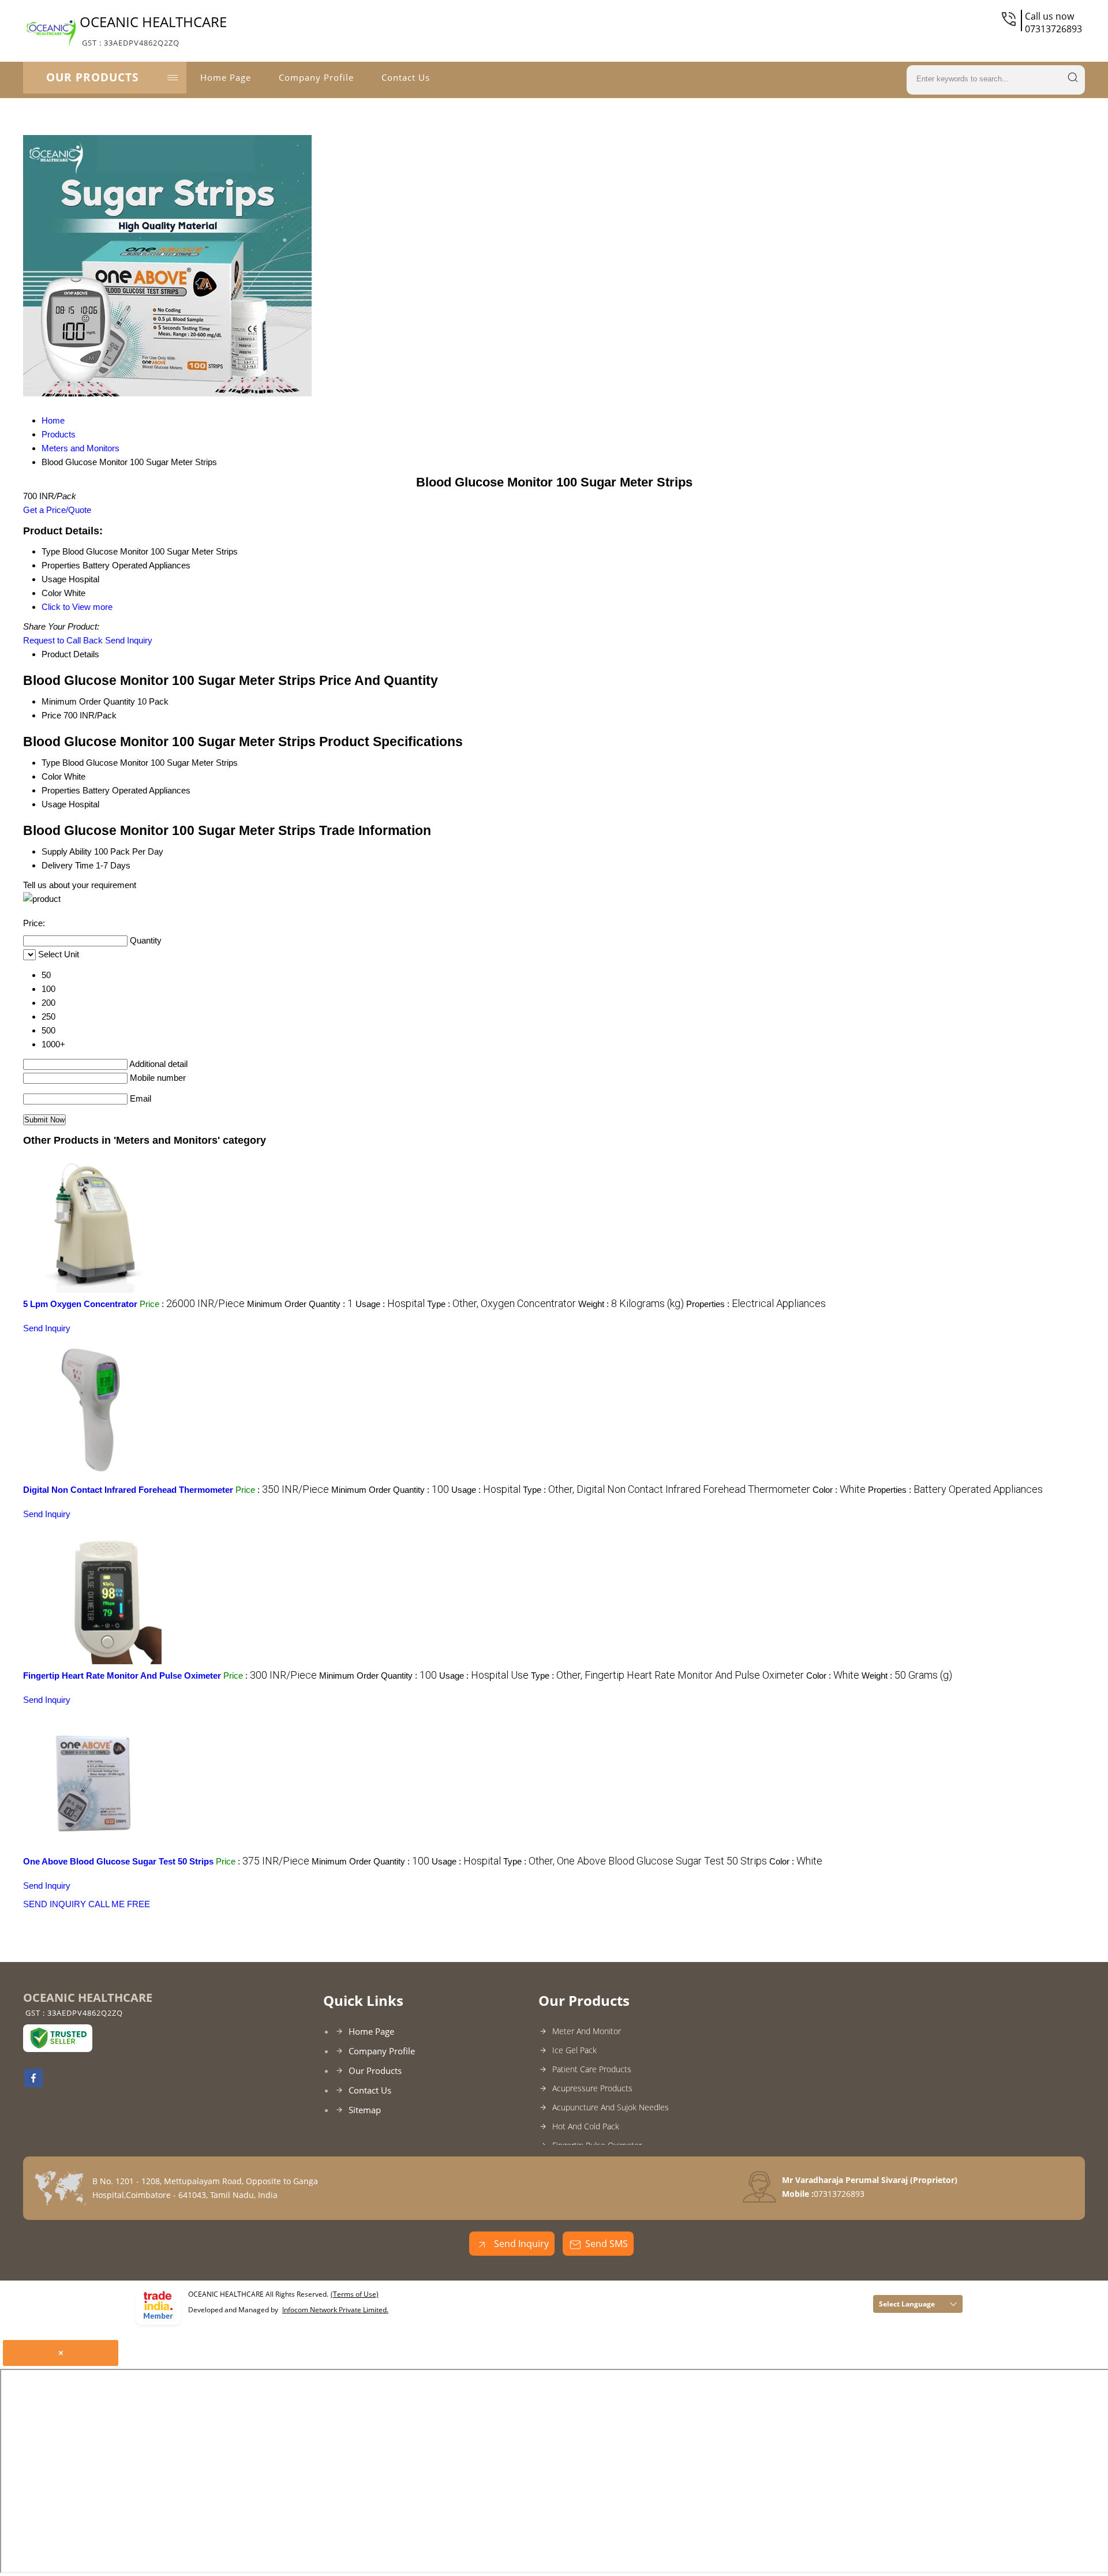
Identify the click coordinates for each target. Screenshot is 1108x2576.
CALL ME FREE (119, 1904)
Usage (54, 804)
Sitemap (365, 2110)
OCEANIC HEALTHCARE (153, 30)
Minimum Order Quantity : (300, 1304)
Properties (61, 790)
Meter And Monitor (587, 2031)
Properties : (756, 1304)
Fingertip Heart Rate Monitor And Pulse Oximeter (122, 1675)
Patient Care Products (592, 2069)
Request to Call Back (63, 640)
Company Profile (316, 77)
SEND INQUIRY (55, 1904)
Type (51, 763)
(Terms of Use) (355, 2294)
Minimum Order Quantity (88, 701)
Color (52, 776)
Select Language (907, 2304)
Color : (839, 1490)
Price (51, 715)
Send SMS (607, 2244)
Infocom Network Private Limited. (335, 2310)
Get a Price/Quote (57, 510)
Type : (501, 1304)
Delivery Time (68, 865)
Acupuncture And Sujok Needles (611, 2107)
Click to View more (77, 607)
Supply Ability (67, 851)
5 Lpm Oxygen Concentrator (80, 1304)
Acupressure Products (592, 2088)
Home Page (226, 77)
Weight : (631, 1304)
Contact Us (406, 77)
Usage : (390, 1304)
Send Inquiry (129, 640)
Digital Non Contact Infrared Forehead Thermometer (128, 1490)
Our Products (92, 77)
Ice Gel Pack (574, 2050)
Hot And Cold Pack (586, 2126)
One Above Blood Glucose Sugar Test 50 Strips (118, 1861)
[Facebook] (33, 2084)
